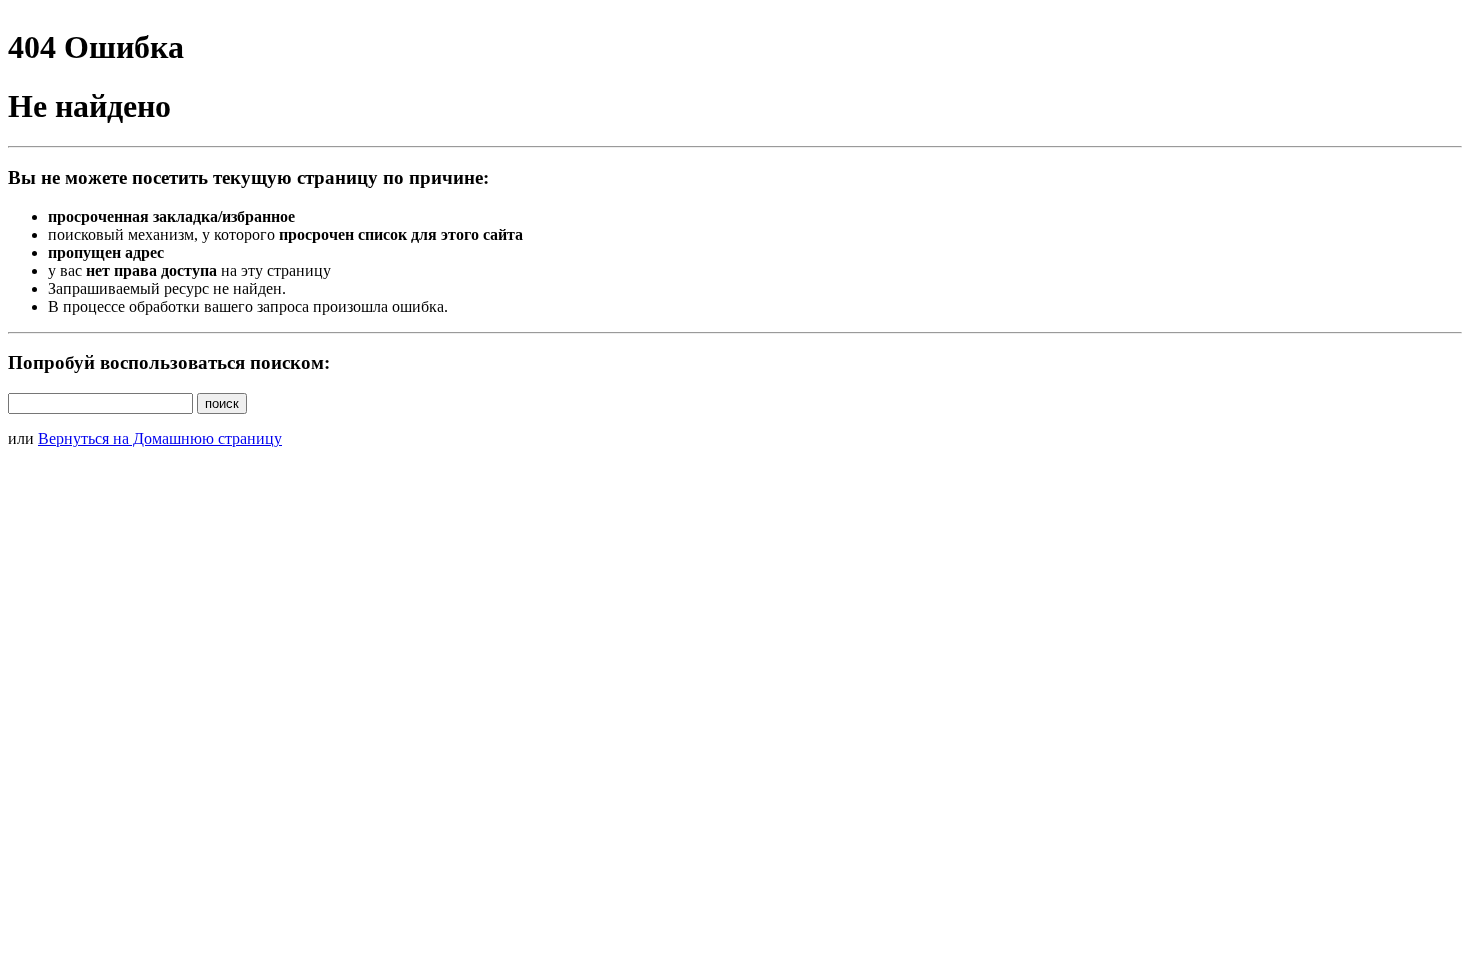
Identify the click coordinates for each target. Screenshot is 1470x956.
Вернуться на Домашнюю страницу (160, 438)
